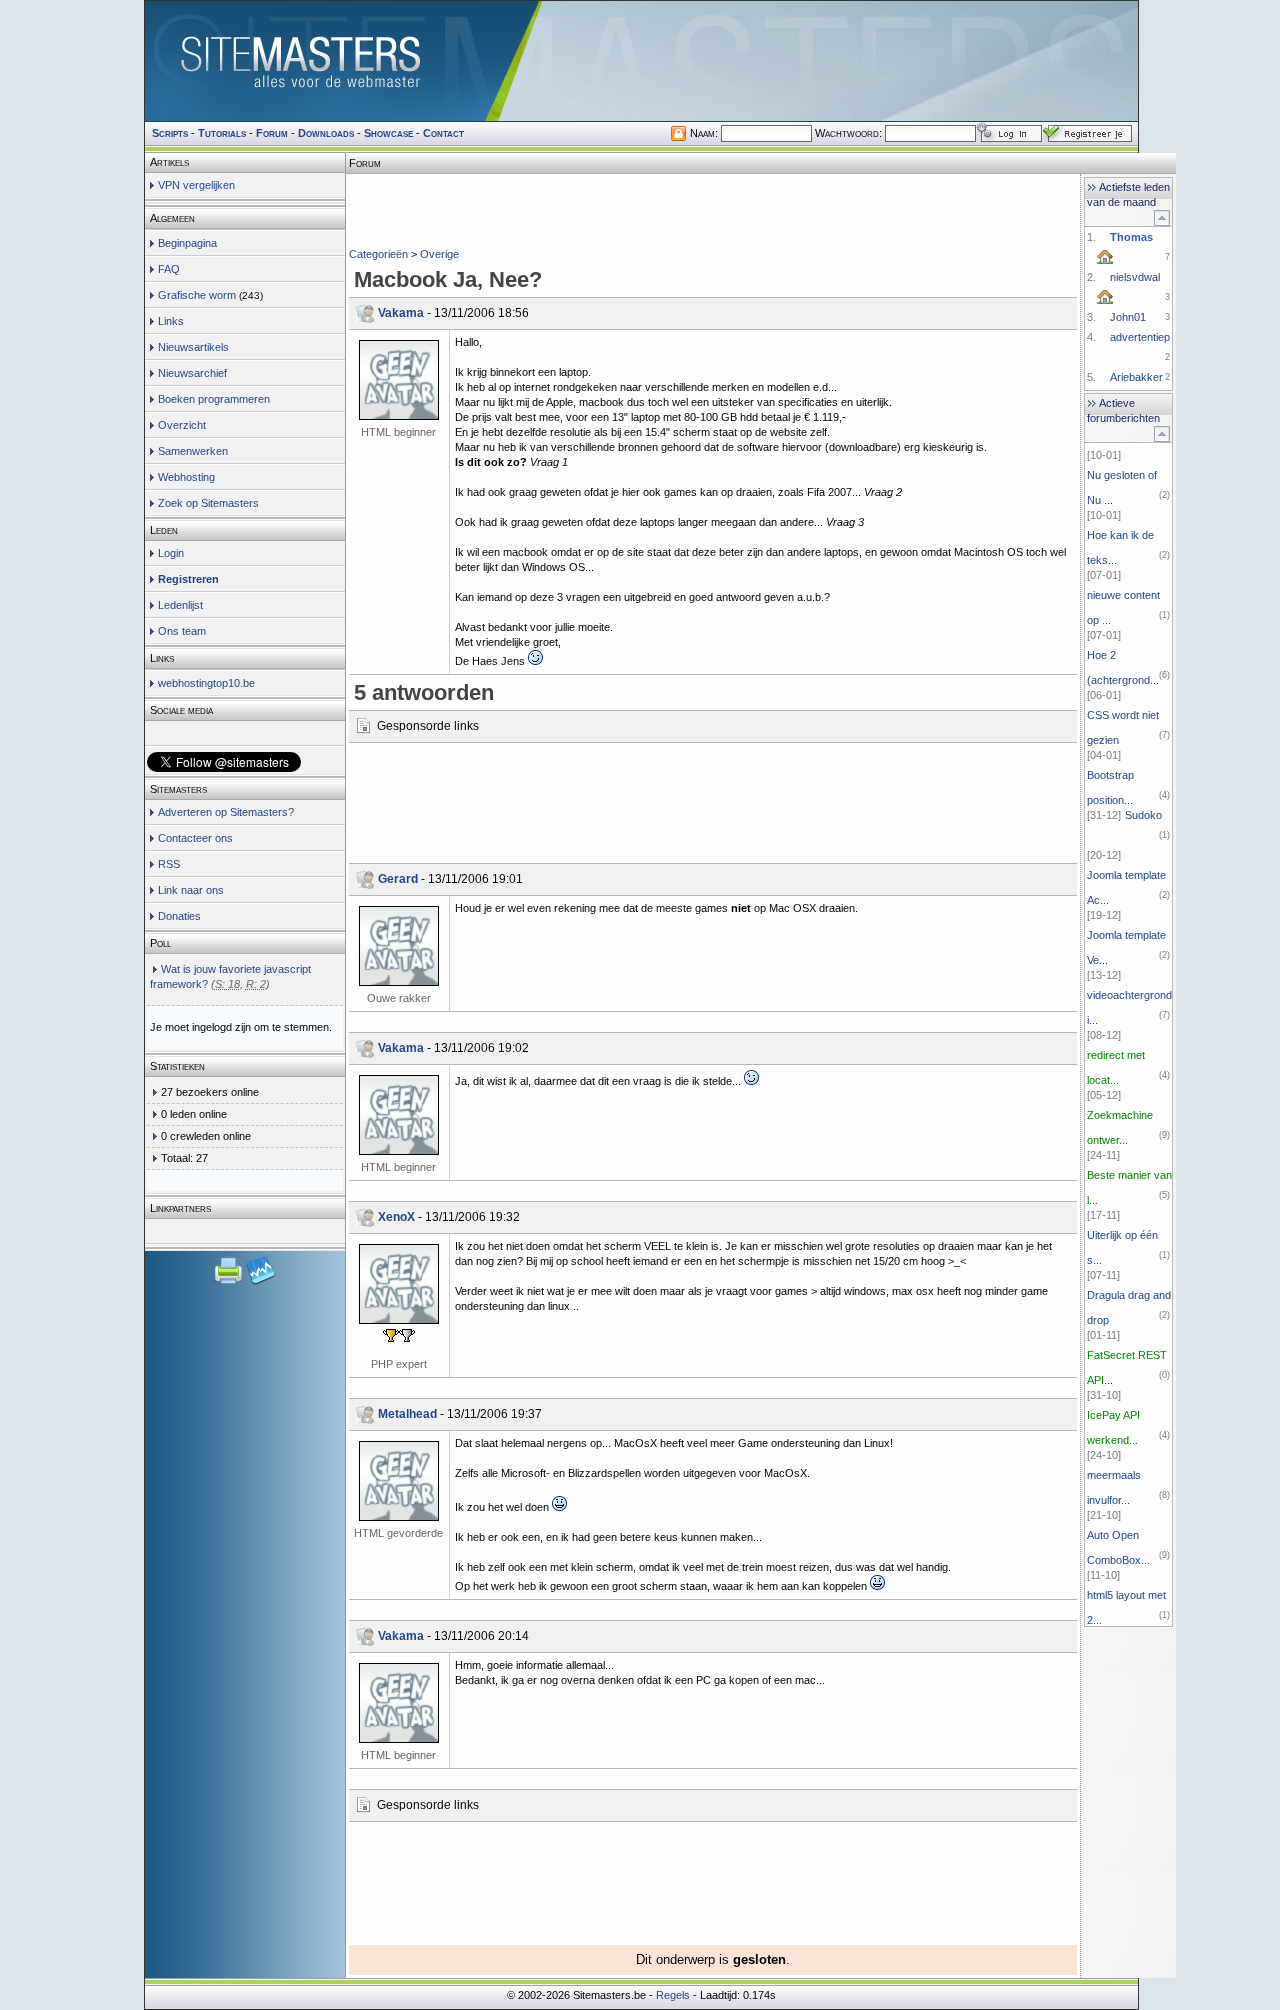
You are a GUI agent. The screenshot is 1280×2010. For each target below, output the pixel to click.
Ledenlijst (180, 605)
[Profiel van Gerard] (399, 946)
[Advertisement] (713, 204)
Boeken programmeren (214, 399)
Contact (443, 133)
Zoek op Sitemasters (208, 503)
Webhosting (186, 477)
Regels (673, 1995)
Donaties (179, 916)
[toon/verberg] (1162, 218)
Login (171, 553)
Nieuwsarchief (192, 373)
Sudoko (1143, 815)
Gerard (398, 879)
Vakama (401, 313)
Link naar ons (191, 890)
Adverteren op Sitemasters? (226, 812)
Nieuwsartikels (193, 347)
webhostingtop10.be (206, 683)
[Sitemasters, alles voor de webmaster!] (641, 61)
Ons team (182, 631)
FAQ (169, 269)
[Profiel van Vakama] (399, 380)
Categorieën (378, 254)
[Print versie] (229, 1282)
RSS (169, 864)
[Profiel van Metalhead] (399, 1481)
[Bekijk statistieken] (261, 1282)
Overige (439, 254)
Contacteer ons (195, 838)
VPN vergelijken (196, 185)
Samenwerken (193, 451)
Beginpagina (187, 243)
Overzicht (182, 425)
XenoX (396, 1217)
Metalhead (407, 1414)
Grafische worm (197, 295)
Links (171, 321)
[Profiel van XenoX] (399, 1284)
